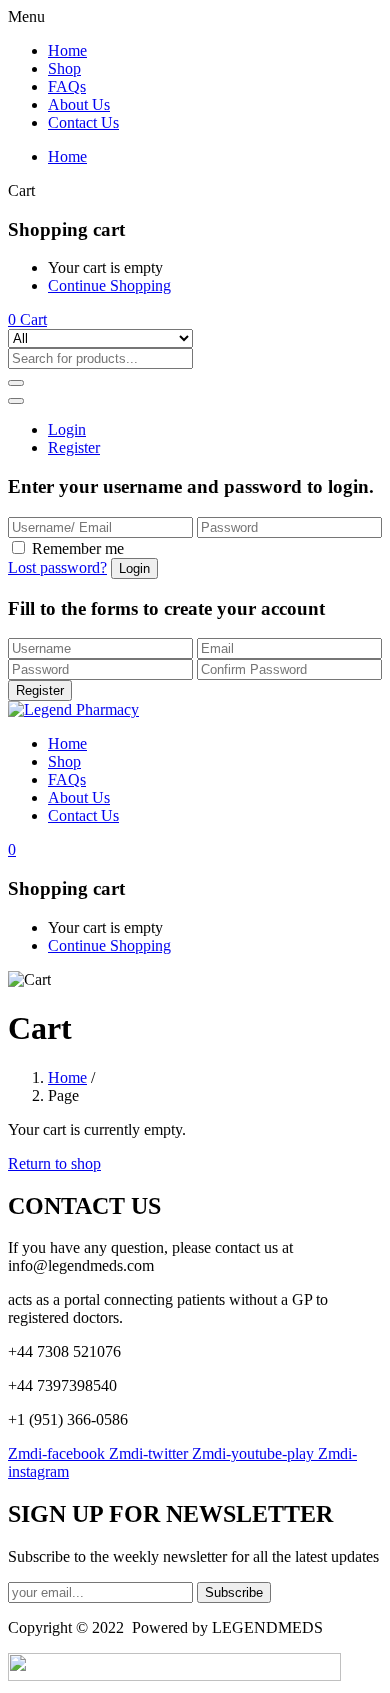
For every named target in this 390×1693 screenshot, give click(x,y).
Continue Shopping (109, 285)
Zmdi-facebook (58, 1453)
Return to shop (54, 1163)
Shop (64, 68)
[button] (27, 319)
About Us (79, 104)
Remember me (78, 548)
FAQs (67, 86)
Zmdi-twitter (150, 1453)
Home (67, 50)
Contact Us (83, 122)
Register (74, 447)
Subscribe (234, 1592)
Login (67, 429)
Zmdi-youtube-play (255, 1453)
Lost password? (57, 567)
